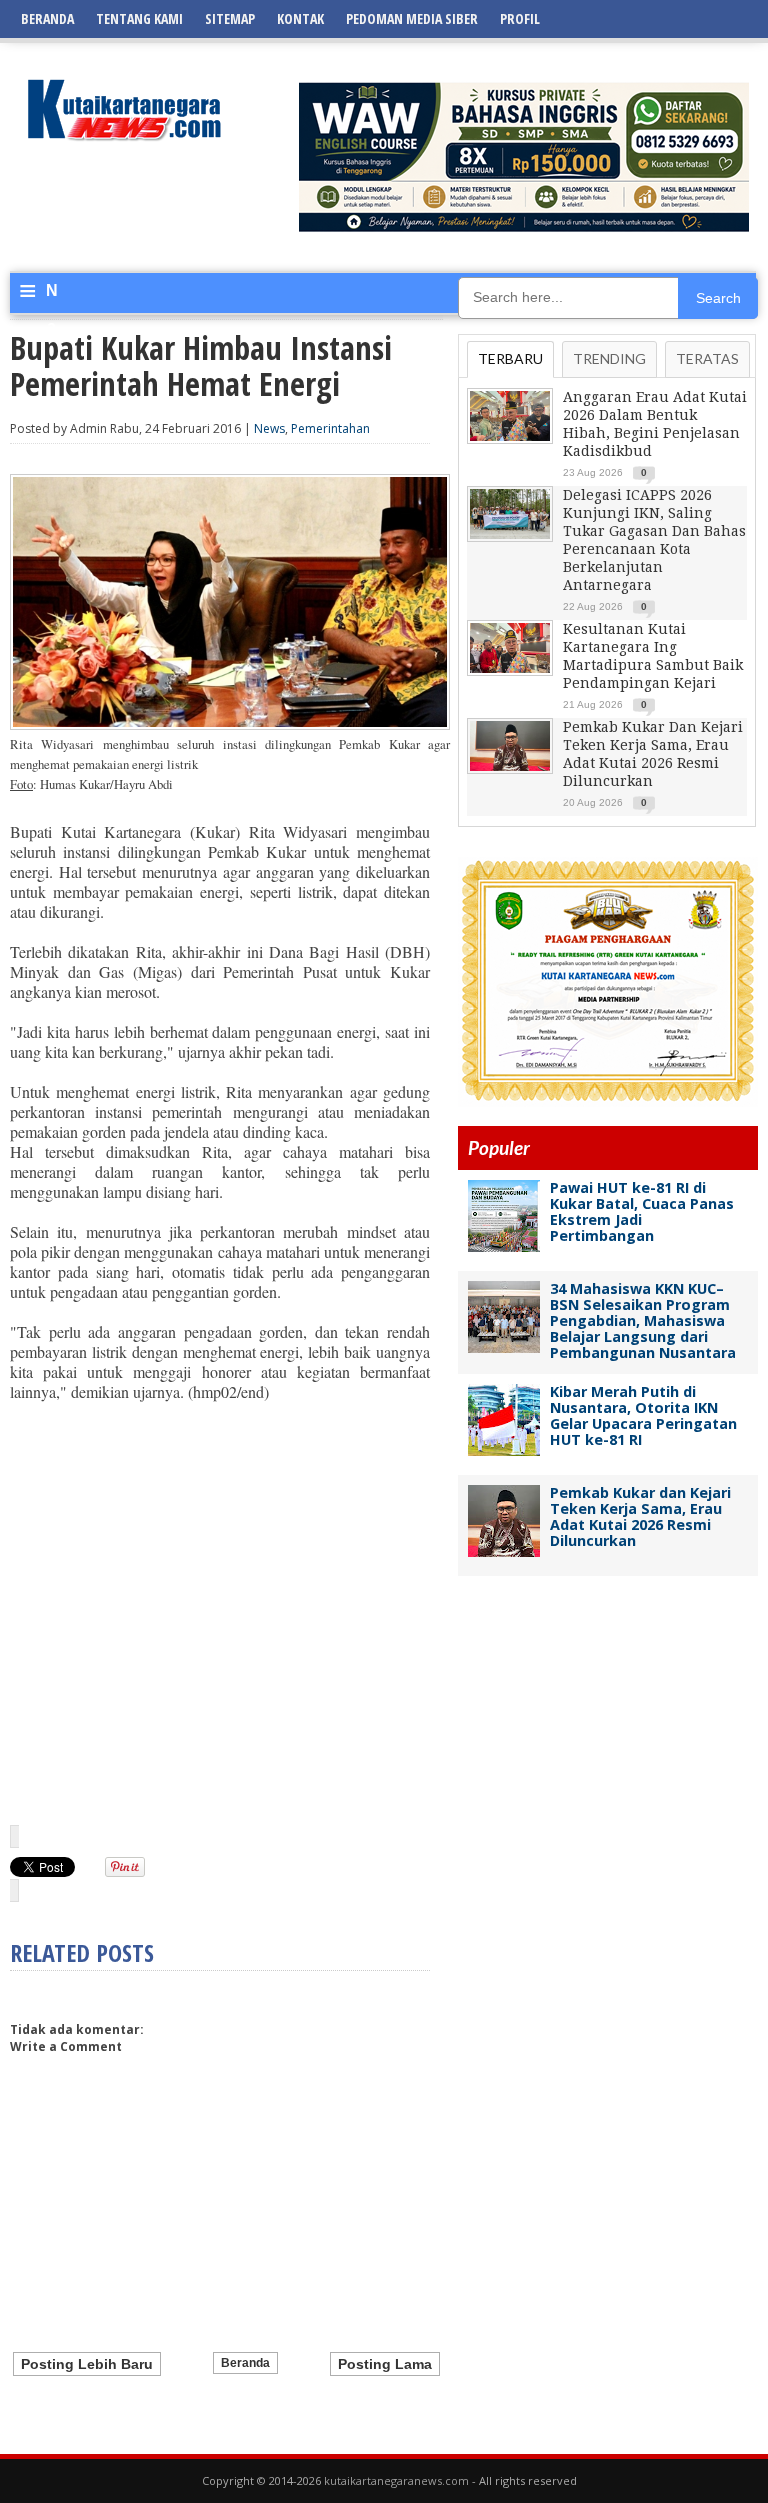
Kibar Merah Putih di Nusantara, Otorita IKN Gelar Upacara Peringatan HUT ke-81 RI (643, 1415)
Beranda (47, 18)
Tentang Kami (139, 18)
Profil (520, 18)
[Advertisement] (220, 1632)
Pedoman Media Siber (412, 18)
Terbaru (510, 358)
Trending (609, 358)
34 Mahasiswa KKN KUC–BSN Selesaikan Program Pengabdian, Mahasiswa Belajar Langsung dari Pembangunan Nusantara (643, 1320)
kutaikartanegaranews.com (396, 2480)
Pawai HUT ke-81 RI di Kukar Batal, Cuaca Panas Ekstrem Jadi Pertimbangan (642, 1211)
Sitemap (230, 18)
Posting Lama (385, 2364)
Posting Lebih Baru (87, 2364)
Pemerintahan (330, 428)
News (269, 428)
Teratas (707, 358)
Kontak (300, 18)
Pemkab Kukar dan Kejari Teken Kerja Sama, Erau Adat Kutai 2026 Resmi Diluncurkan (640, 1516)
